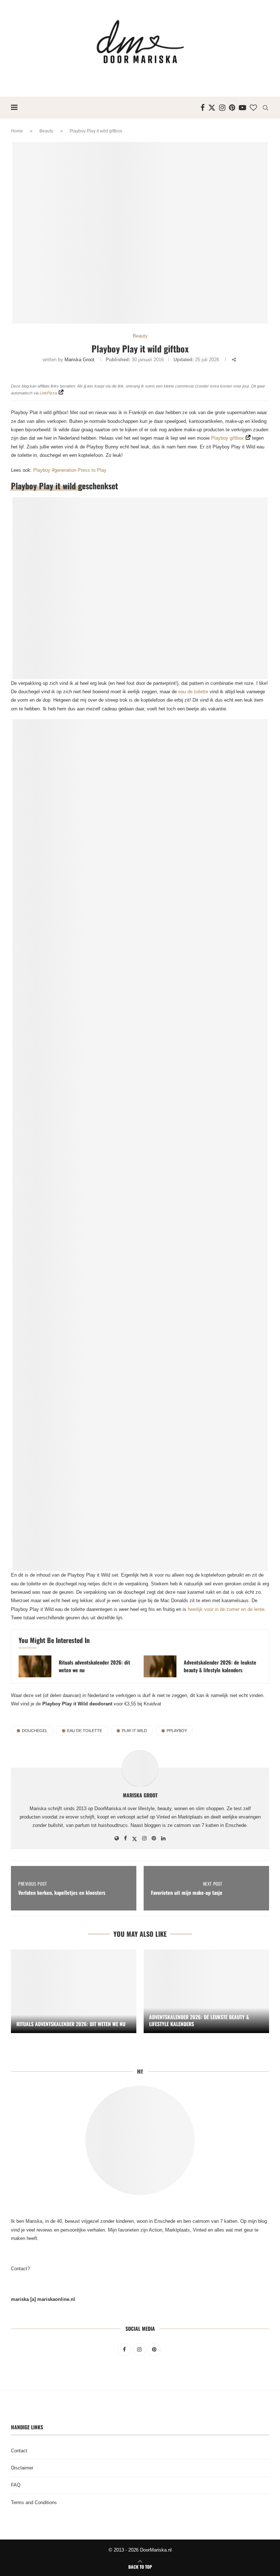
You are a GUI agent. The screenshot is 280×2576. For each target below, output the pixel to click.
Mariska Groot (79, 360)
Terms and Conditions (34, 2502)
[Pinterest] (232, 108)
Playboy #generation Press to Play (70, 470)
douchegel (35, 1731)
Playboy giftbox (227, 438)
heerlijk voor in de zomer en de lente (226, 1609)
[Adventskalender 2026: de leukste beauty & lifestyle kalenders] (160, 1666)
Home (17, 131)
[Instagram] (222, 108)
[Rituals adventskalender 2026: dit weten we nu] (35, 1666)
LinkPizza (48, 393)
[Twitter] (212, 108)
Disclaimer (22, 2468)
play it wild (134, 1731)
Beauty (46, 131)
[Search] (265, 108)
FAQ (16, 2485)
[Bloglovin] (253, 108)
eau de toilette (193, 692)
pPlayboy (177, 1731)
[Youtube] (242, 108)
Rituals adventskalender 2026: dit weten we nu (94, 1666)
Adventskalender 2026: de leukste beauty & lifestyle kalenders (220, 1666)
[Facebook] (203, 108)
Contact (19, 2451)
